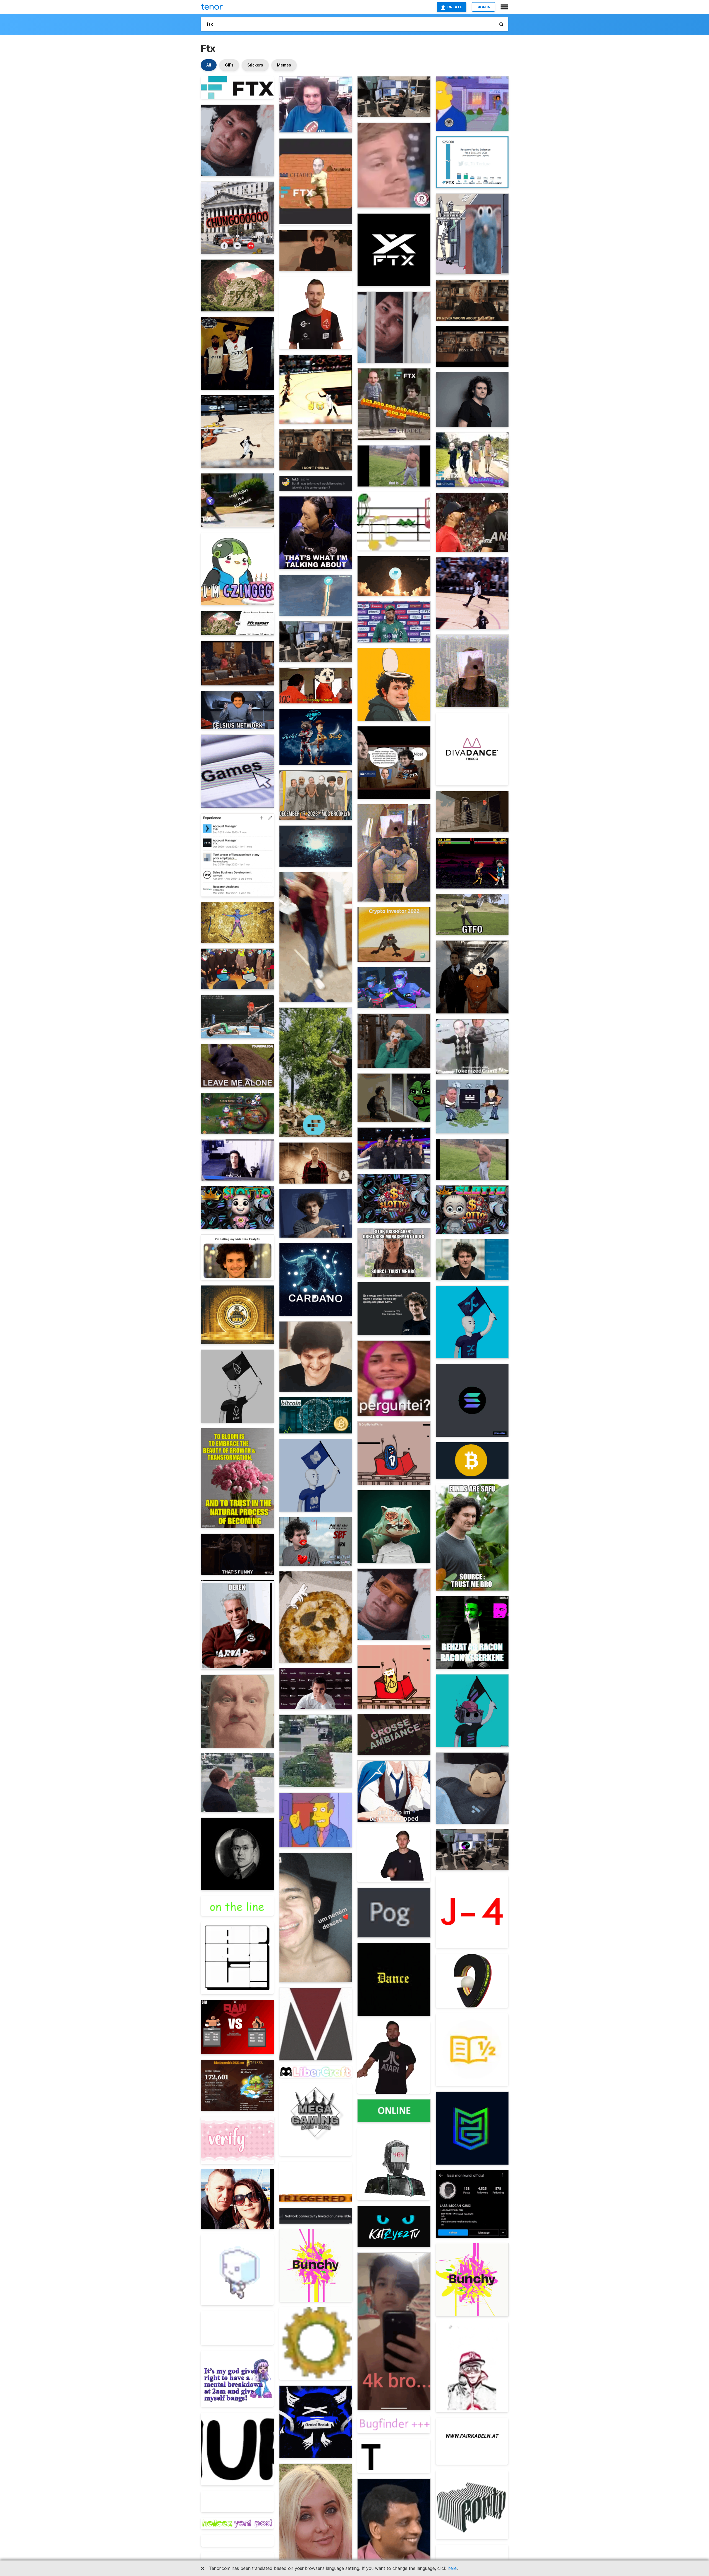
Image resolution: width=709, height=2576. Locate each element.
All (209, 65)
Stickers (255, 65)
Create (455, 7)
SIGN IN (483, 7)
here (452, 2568)
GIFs (229, 65)
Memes (284, 65)
